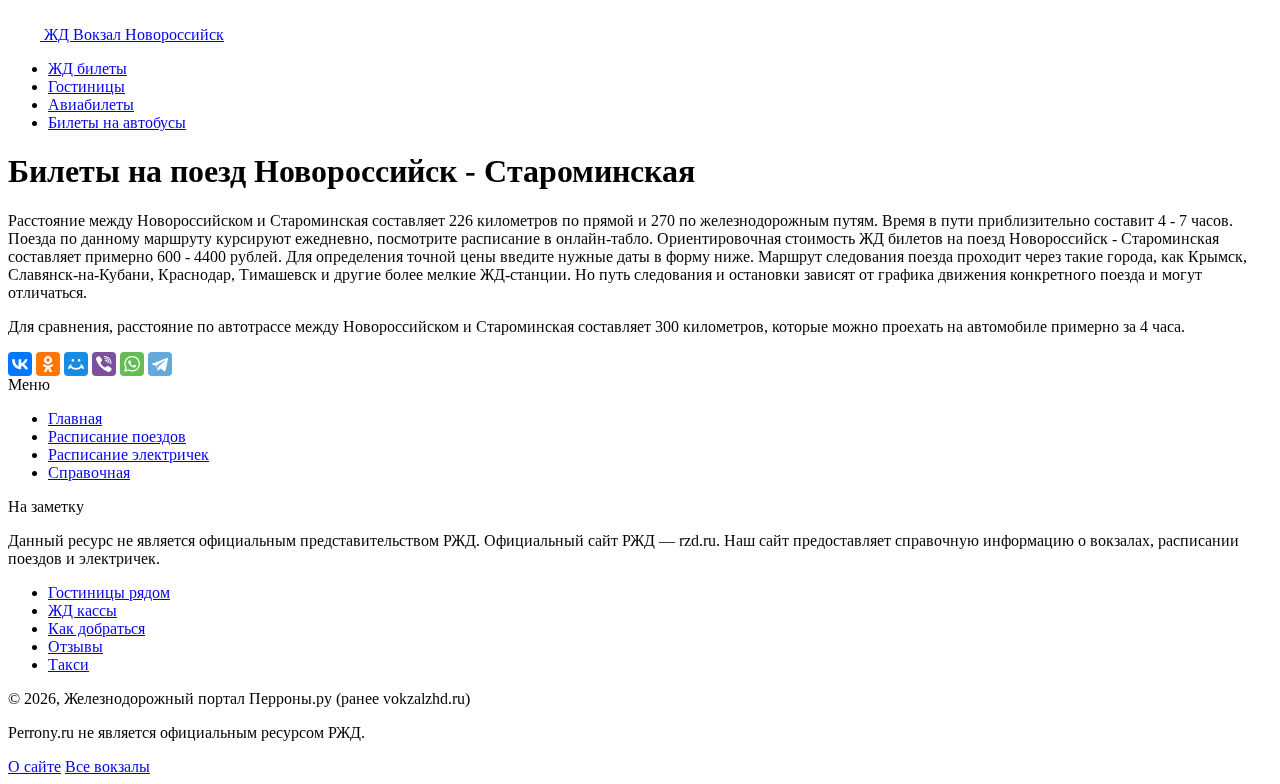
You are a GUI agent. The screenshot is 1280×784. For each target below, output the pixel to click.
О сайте (34, 766)
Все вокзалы (107, 766)
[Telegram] (160, 364)
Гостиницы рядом (109, 592)
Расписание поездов (117, 436)
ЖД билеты (87, 68)
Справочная (89, 472)
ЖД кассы (82, 610)
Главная (75, 418)
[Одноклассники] (48, 364)
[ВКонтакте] (20, 364)
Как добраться (96, 628)
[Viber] (104, 364)
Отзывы (75, 646)
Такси (68, 664)
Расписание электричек (128, 454)
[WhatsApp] (132, 364)
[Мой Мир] (76, 364)
